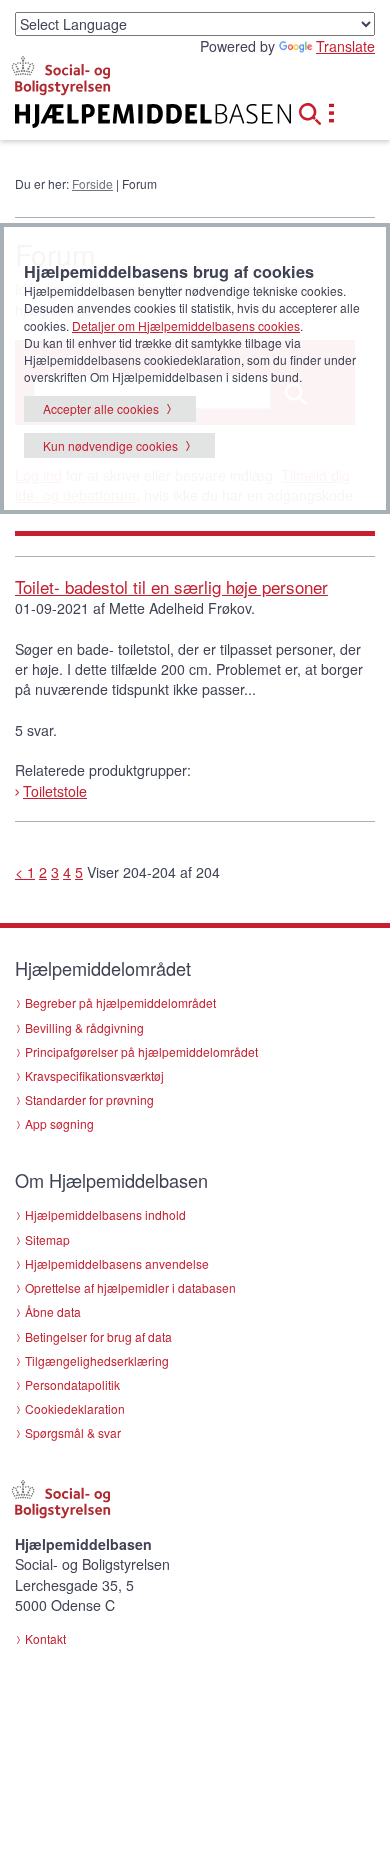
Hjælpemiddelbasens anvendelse (117, 1263)
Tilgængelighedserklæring (97, 1360)
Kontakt (45, 1638)
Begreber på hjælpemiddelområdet (120, 1002)
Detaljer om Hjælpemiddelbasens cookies (186, 325)
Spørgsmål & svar (73, 1432)
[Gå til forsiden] (130, 116)
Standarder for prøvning (89, 1099)
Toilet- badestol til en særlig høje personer (171, 586)
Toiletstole (55, 791)
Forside (92, 183)
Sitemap (47, 1239)
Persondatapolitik (72, 1384)
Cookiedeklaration (75, 1408)
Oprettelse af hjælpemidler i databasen (130, 1287)
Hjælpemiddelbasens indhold (105, 1214)
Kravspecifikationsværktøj (94, 1075)
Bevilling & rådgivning (84, 1027)
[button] (316, 111)
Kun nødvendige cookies (110, 445)
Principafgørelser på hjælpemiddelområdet (141, 1051)
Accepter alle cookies (101, 408)
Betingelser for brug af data (98, 1336)
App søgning (59, 1123)
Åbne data (53, 1311)
